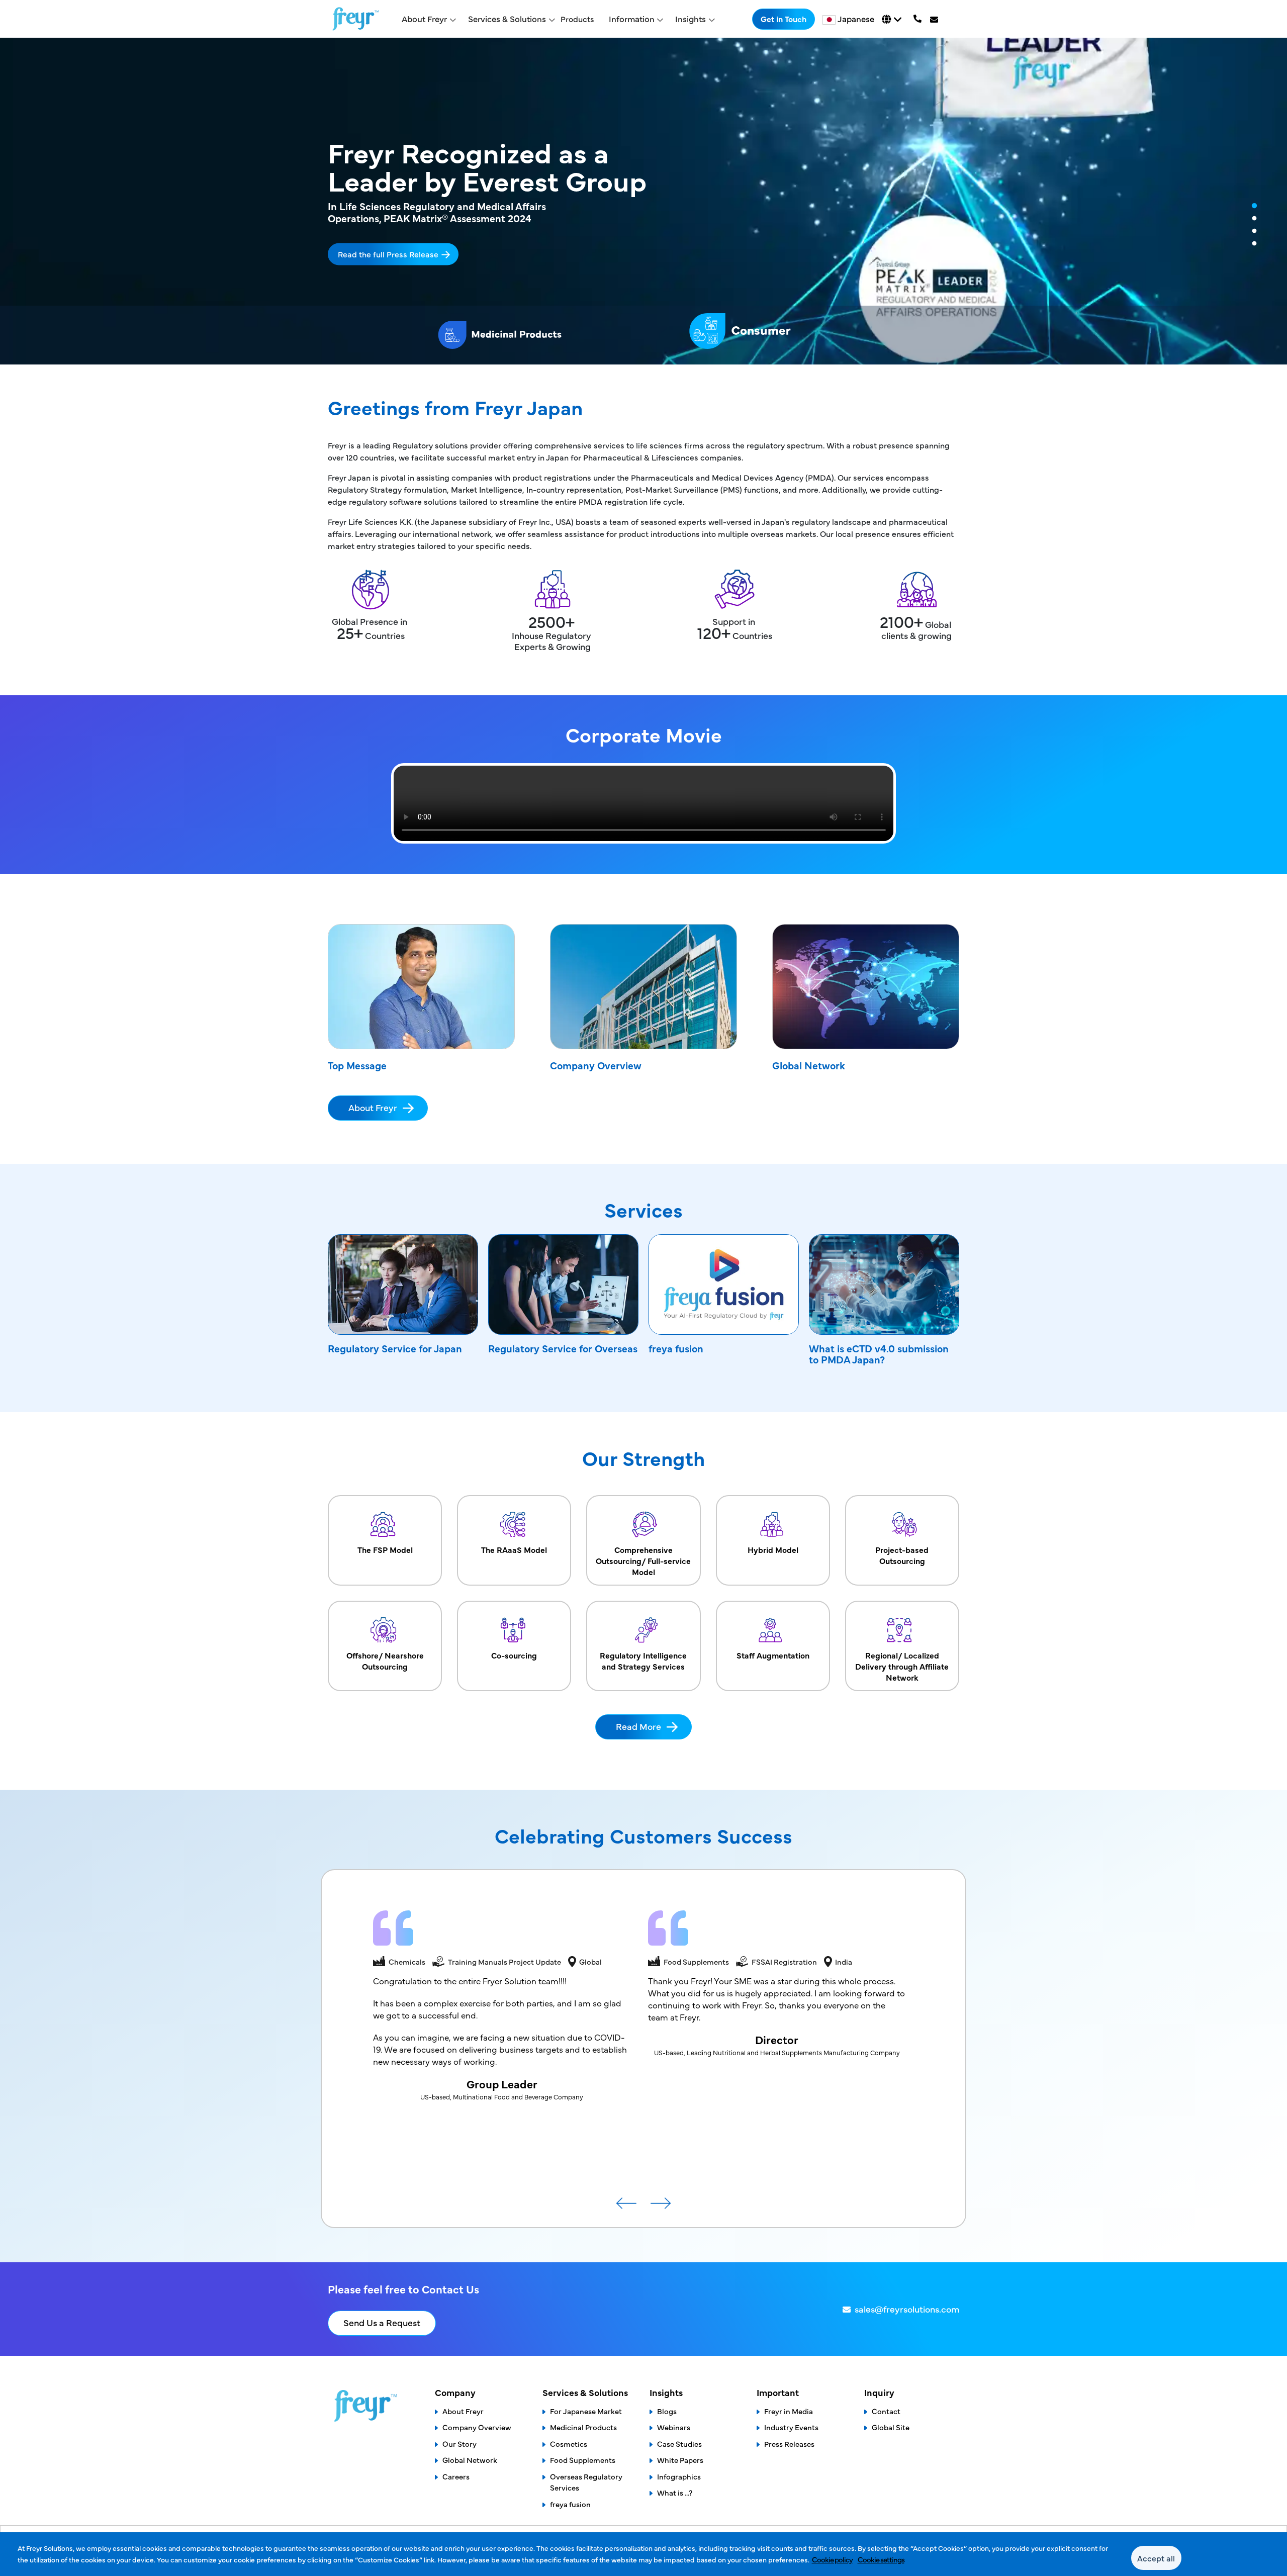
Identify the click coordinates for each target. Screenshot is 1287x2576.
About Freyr (373, 1107)
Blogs (667, 2411)
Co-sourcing (514, 1655)
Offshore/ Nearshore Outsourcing (385, 1661)
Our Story (459, 2444)
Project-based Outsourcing (902, 1555)
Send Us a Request (382, 2322)
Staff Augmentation (773, 1655)
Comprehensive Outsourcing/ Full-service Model (643, 1560)
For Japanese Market (586, 2411)
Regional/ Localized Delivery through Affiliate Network (902, 1666)
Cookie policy (832, 2559)
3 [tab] (1254, 231)
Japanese (856, 19)
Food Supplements (583, 2460)
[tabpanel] (643, 201)
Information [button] (632, 19)
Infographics (679, 2476)
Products (577, 19)
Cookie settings (881, 2559)
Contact (886, 2411)
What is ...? (675, 2492)
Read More (638, 1726)
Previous (626, 2207)
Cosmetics (569, 2444)
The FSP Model (385, 1549)
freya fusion (676, 1348)
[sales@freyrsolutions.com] (935, 19)
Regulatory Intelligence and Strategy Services (643, 1661)
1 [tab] (1254, 206)
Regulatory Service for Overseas (563, 1348)
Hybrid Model (773, 1549)
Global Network (809, 1065)
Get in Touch (784, 19)
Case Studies (679, 2444)
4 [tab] (1254, 244)
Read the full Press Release (388, 254)
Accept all (1156, 2558)
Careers (456, 2476)
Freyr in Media (789, 2411)
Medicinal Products (583, 2427)
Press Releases (789, 2444)
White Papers (680, 2460)
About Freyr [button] (424, 19)
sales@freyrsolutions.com (907, 2309)
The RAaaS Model (514, 1549)
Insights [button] (691, 19)
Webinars (674, 2427)
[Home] (356, 19)
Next (661, 2207)
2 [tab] (1254, 219)
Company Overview (596, 1065)
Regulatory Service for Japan (395, 1348)
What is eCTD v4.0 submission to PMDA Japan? (879, 1354)
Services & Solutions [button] (507, 19)
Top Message (357, 1065)
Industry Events (791, 2427)
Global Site (891, 2427)
